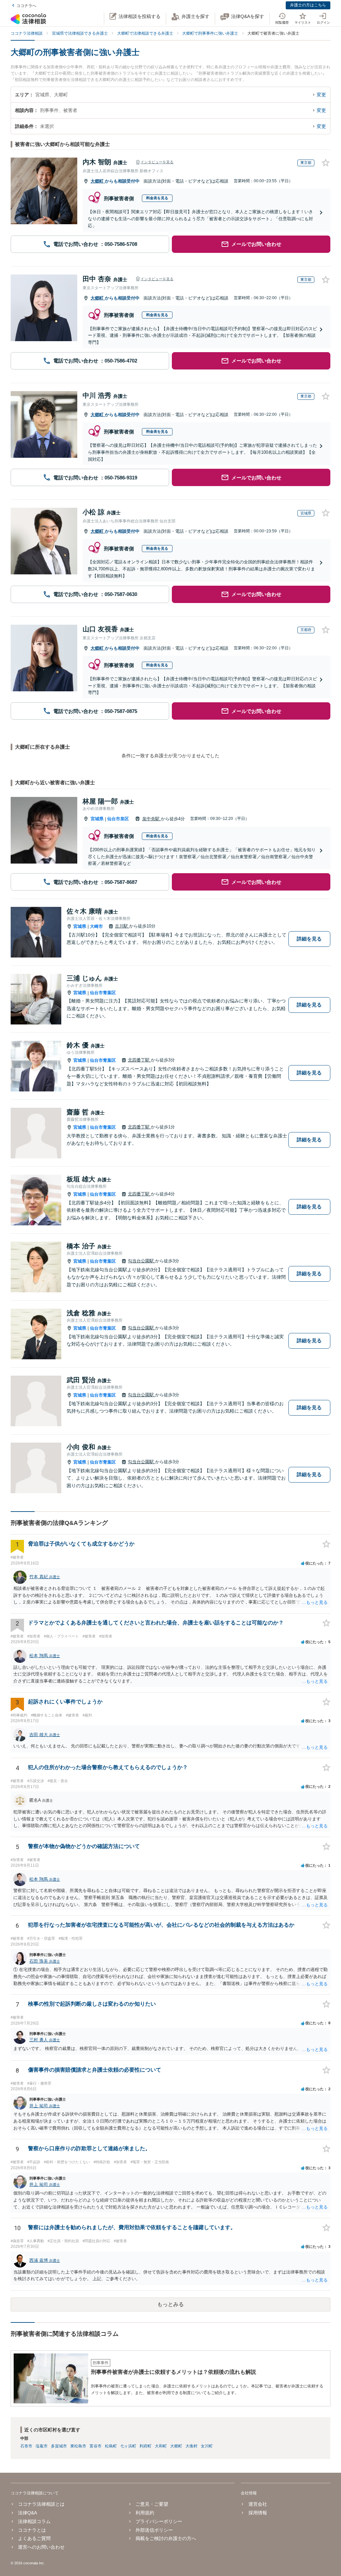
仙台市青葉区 (103, 993)
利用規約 (145, 2513)
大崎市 (96, 926)
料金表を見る (157, 198)
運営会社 (258, 2504)
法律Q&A (27, 2513)
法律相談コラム (34, 2521)
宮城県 (97, 819)
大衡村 (191, 2446)
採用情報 (258, 2513)
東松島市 (78, 2446)
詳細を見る (309, 939)
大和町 (161, 2446)
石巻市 (26, 2446)
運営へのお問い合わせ (41, 2547)
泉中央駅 (152, 819)
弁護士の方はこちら (308, 5)
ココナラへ (26, 6)
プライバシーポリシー (159, 2521)
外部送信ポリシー (154, 2530)
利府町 (146, 2446)
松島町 (111, 2446)
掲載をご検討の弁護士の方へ (166, 2538)
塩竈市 (42, 2446)
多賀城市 (59, 2446)
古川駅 (122, 926)
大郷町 (98, 181)
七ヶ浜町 (128, 2446)
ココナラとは (32, 2530)
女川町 (207, 2446)
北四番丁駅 (139, 1060)
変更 (321, 95)
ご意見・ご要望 (152, 2504)
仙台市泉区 (118, 819)
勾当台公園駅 (142, 1261)
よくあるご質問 (34, 2538)
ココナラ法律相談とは (41, 2504)
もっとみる (170, 2304)
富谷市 (96, 2446)
